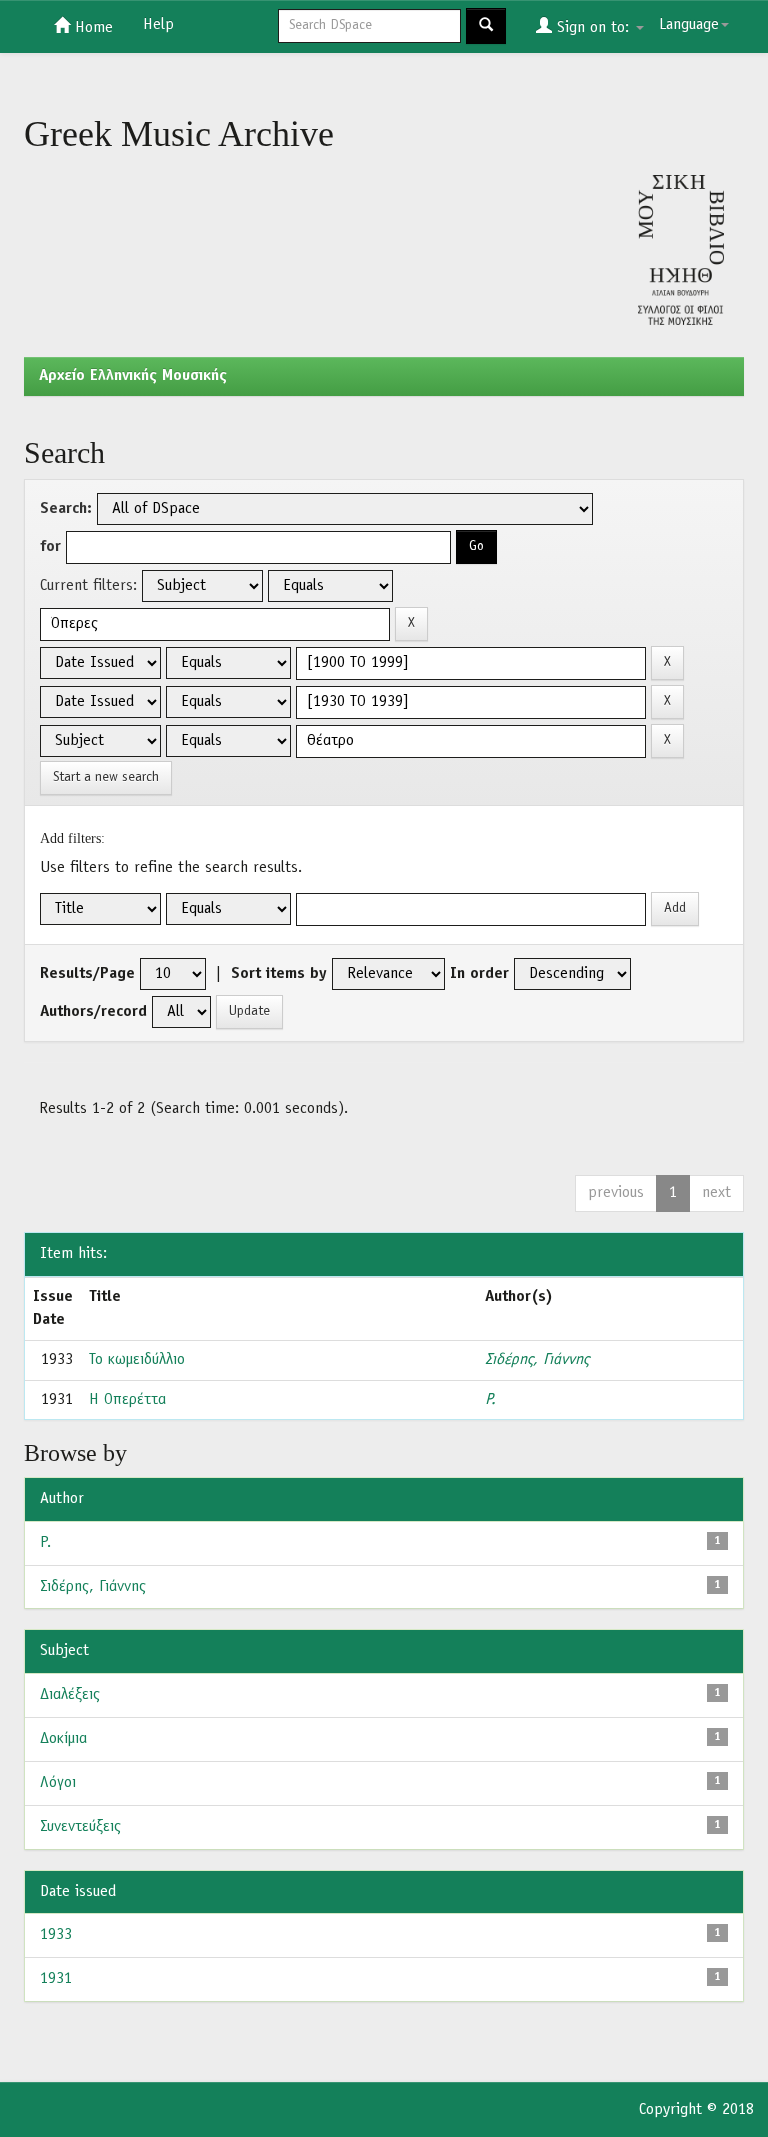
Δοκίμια (63, 1739)
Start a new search (106, 777)
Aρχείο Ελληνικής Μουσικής (133, 376)
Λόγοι (58, 1783)
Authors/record (93, 1012)
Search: (66, 509)
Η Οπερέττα (127, 1400)
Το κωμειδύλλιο (137, 1360)
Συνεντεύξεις (80, 1827)
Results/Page (87, 974)
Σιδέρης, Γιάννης (537, 1360)
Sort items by (279, 974)
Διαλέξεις (70, 1695)
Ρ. (490, 1400)
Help (158, 25)
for (50, 547)
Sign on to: (593, 28)
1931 (56, 1979)
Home (91, 28)
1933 (56, 1935)
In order (479, 974)
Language (689, 25)
